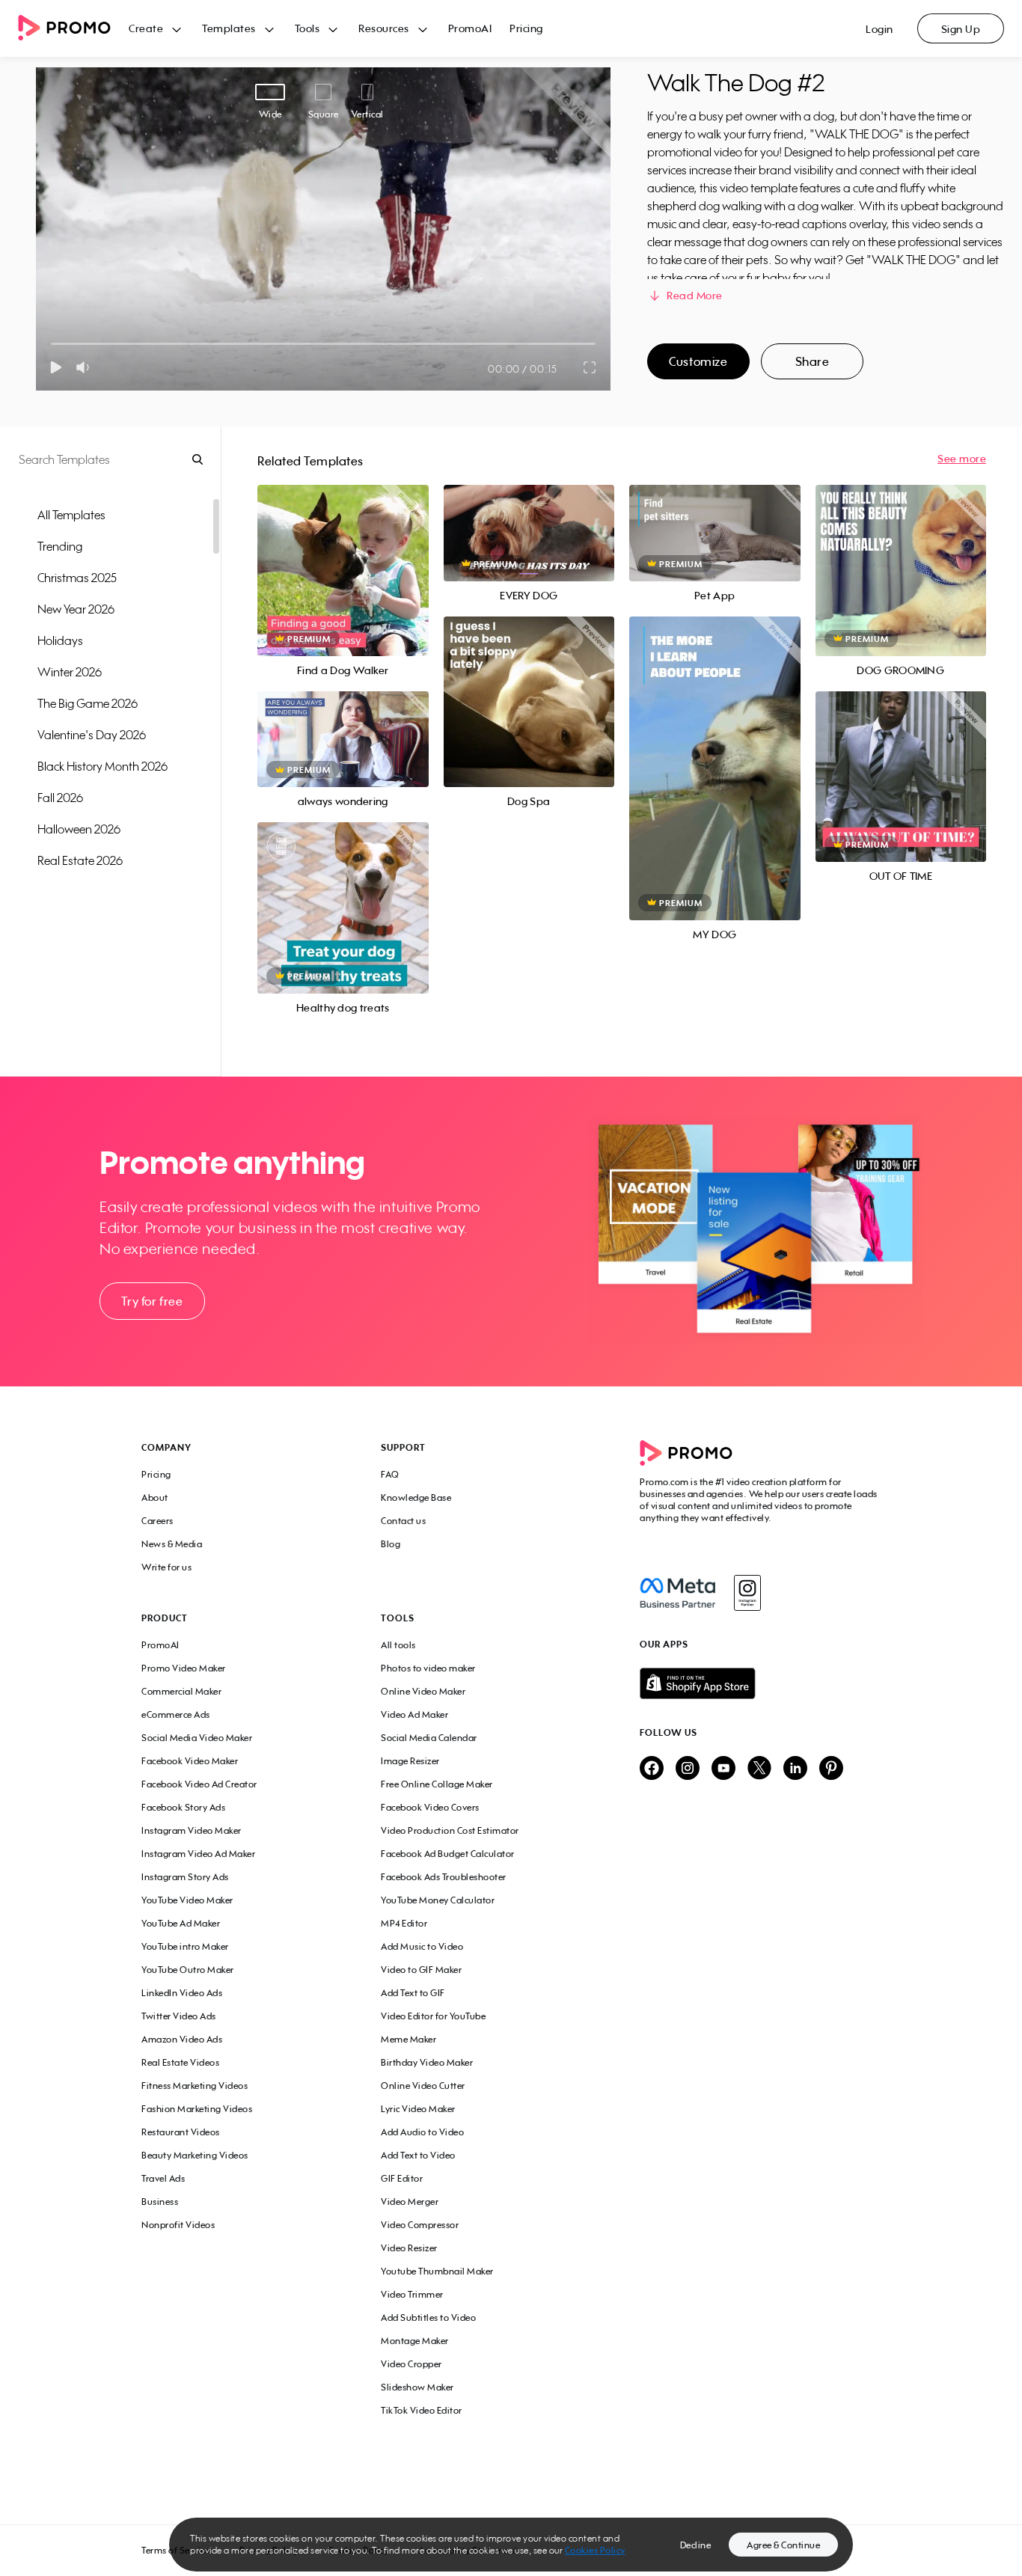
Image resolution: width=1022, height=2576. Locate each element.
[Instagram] (747, 1593)
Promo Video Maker (184, 1668)
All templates (71, 515)
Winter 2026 (70, 672)
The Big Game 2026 (88, 703)
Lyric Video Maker (418, 2109)
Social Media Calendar (429, 1738)
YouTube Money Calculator (438, 1900)
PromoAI (470, 28)
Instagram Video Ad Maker (198, 1854)
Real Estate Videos (180, 2062)
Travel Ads (163, 2178)
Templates (229, 28)
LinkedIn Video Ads (182, 1993)
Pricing (526, 28)
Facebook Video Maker (190, 1761)
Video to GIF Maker (421, 1970)
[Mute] (86, 367)
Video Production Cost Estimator (450, 1830)
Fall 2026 (60, 798)
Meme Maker (409, 2039)
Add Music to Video (422, 1946)
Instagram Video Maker (192, 1830)
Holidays (60, 640)
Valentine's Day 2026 (92, 735)
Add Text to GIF (413, 1993)
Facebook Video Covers (430, 1807)
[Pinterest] (831, 1769)
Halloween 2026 (79, 829)
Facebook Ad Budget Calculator (448, 1854)
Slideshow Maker (417, 2387)
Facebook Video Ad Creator (199, 1784)
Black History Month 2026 (102, 766)
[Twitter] (759, 1769)
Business (160, 2202)
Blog (391, 1544)
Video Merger (410, 2202)
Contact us (403, 1521)
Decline (696, 2545)
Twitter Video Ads (179, 2016)
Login (879, 29)
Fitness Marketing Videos (195, 2086)
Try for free (152, 1301)
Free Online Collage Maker (437, 1784)
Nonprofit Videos (178, 2225)
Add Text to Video (418, 2155)
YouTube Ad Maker (181, 1923)
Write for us (166, 1567)
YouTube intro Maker (185, 1946)
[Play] (56, 367)
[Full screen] (590, 367)
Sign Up (961, 29)
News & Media (172, 1544)
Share (813, 361)
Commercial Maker (181, 1691)
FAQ (390, 1474)
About (155, 1497)
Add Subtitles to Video (428, 2318)
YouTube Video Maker (187, 1900)
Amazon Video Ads (182, 2039)
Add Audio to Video (422, 2132)
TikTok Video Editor (422, 2410)
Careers (157, 1521)
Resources (384, 28)
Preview (343, 554)
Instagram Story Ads (185, 1877)
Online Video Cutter (423, 2086)
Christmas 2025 (77, 578)
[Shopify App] (760, 1683)
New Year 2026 (76, 609)
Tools (307, 28)
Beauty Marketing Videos (195, 2155)
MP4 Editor (404, 1923)
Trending (60, 546)
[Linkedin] (795, 1769)
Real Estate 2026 (80, 860)
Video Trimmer (412, 2294)
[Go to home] (73, 29)
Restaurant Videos (181, 2132)
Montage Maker (415, 2341)
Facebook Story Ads (183, 1807)
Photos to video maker (428, 1668)
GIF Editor (402, 2178)
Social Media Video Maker (197, 1738)
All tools (398, 1645)
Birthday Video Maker (427, 2062)
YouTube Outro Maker (188, 1970)
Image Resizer (410, 1761)
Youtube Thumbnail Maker (437, 2271)
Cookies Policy (595, 2550)
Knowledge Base (416, 1497)
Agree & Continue (783, 2545)
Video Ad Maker (414, 1714)
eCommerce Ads (176, 1714)
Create (146, 28)
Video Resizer (409, 2248)
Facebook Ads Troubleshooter (444, 1877)
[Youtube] (723, 1769)
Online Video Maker (423, 1691)
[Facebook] (677, 1593)
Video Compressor (420, 2225)
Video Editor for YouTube (433, 2016)
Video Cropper (411, 2364)
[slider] (51, 344)
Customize (698, 361)
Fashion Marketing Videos (197, 2109)
